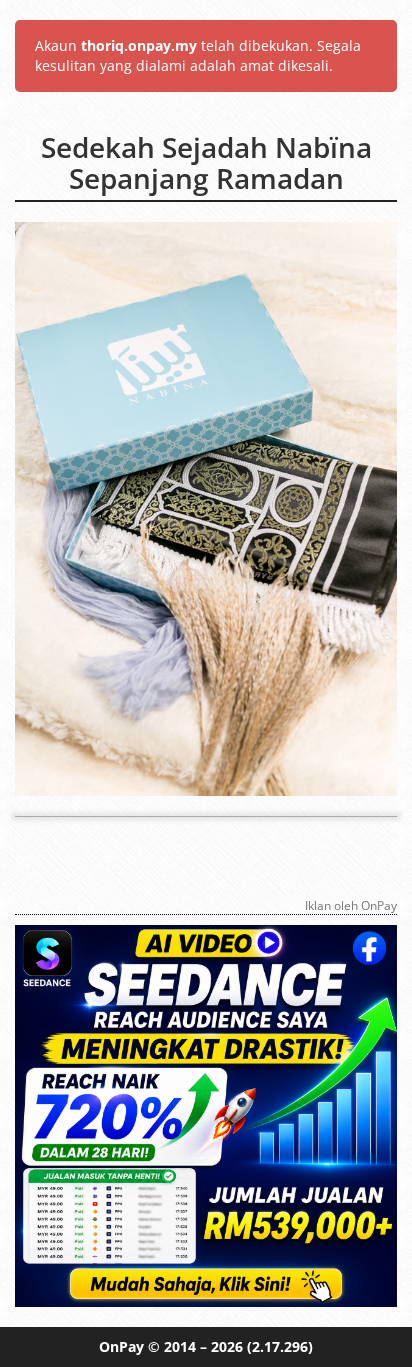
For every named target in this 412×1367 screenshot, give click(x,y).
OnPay (121, 1346)
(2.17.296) (280, 1346)
